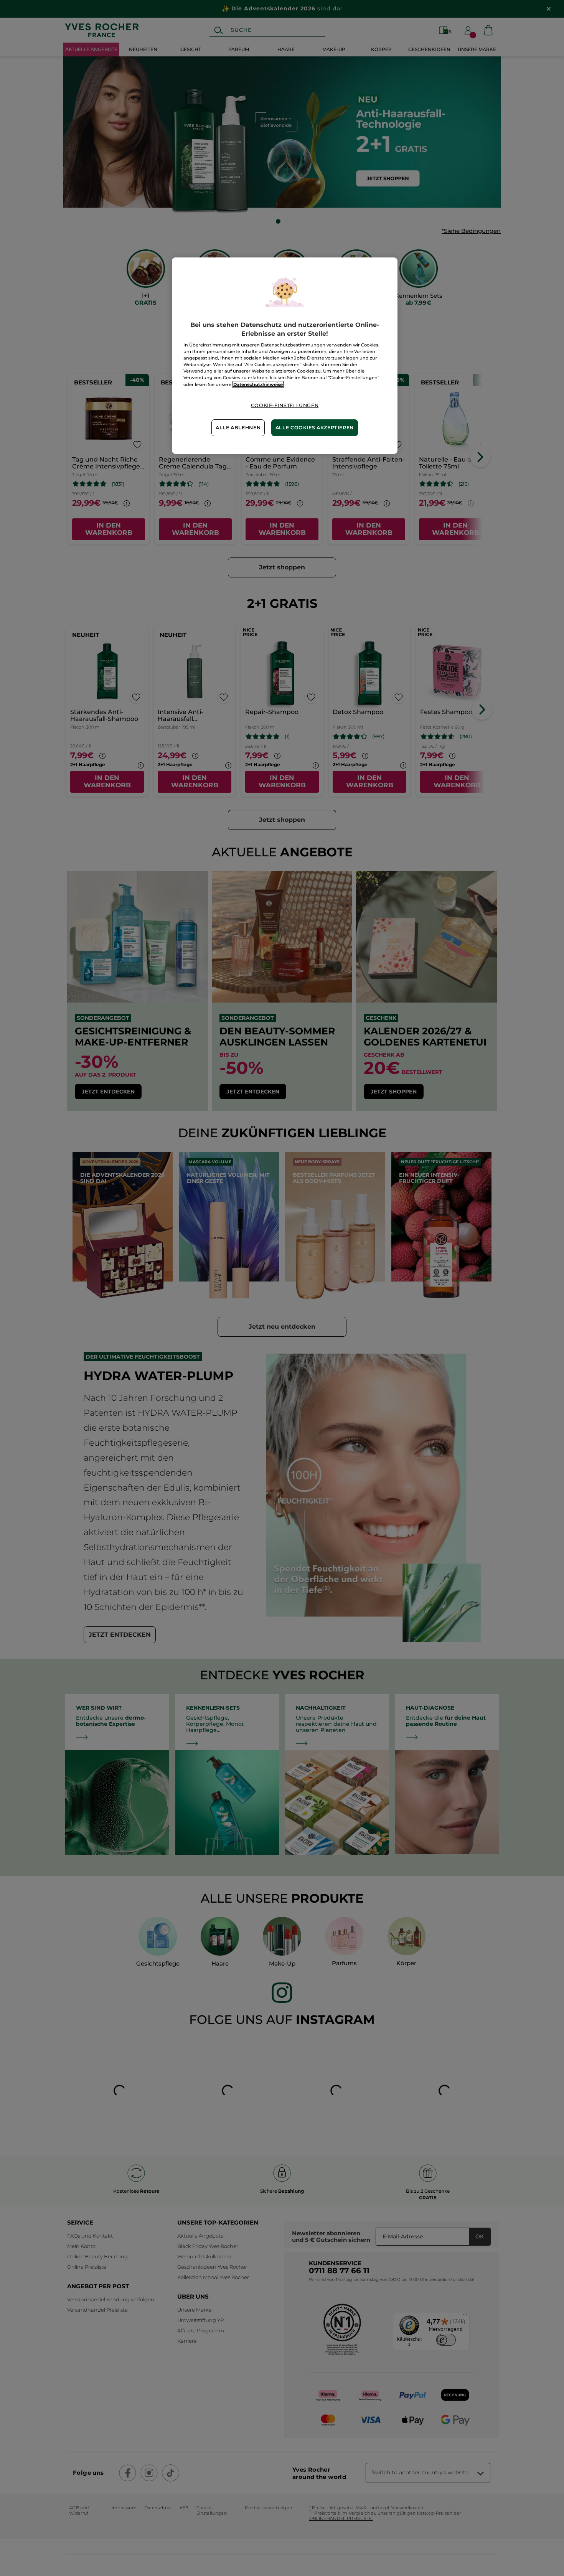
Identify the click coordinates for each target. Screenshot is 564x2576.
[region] (285, 355)
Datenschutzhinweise (258, 384)
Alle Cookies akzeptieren (315, 428)
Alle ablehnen (238, 428)
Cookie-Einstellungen (285, 405)
